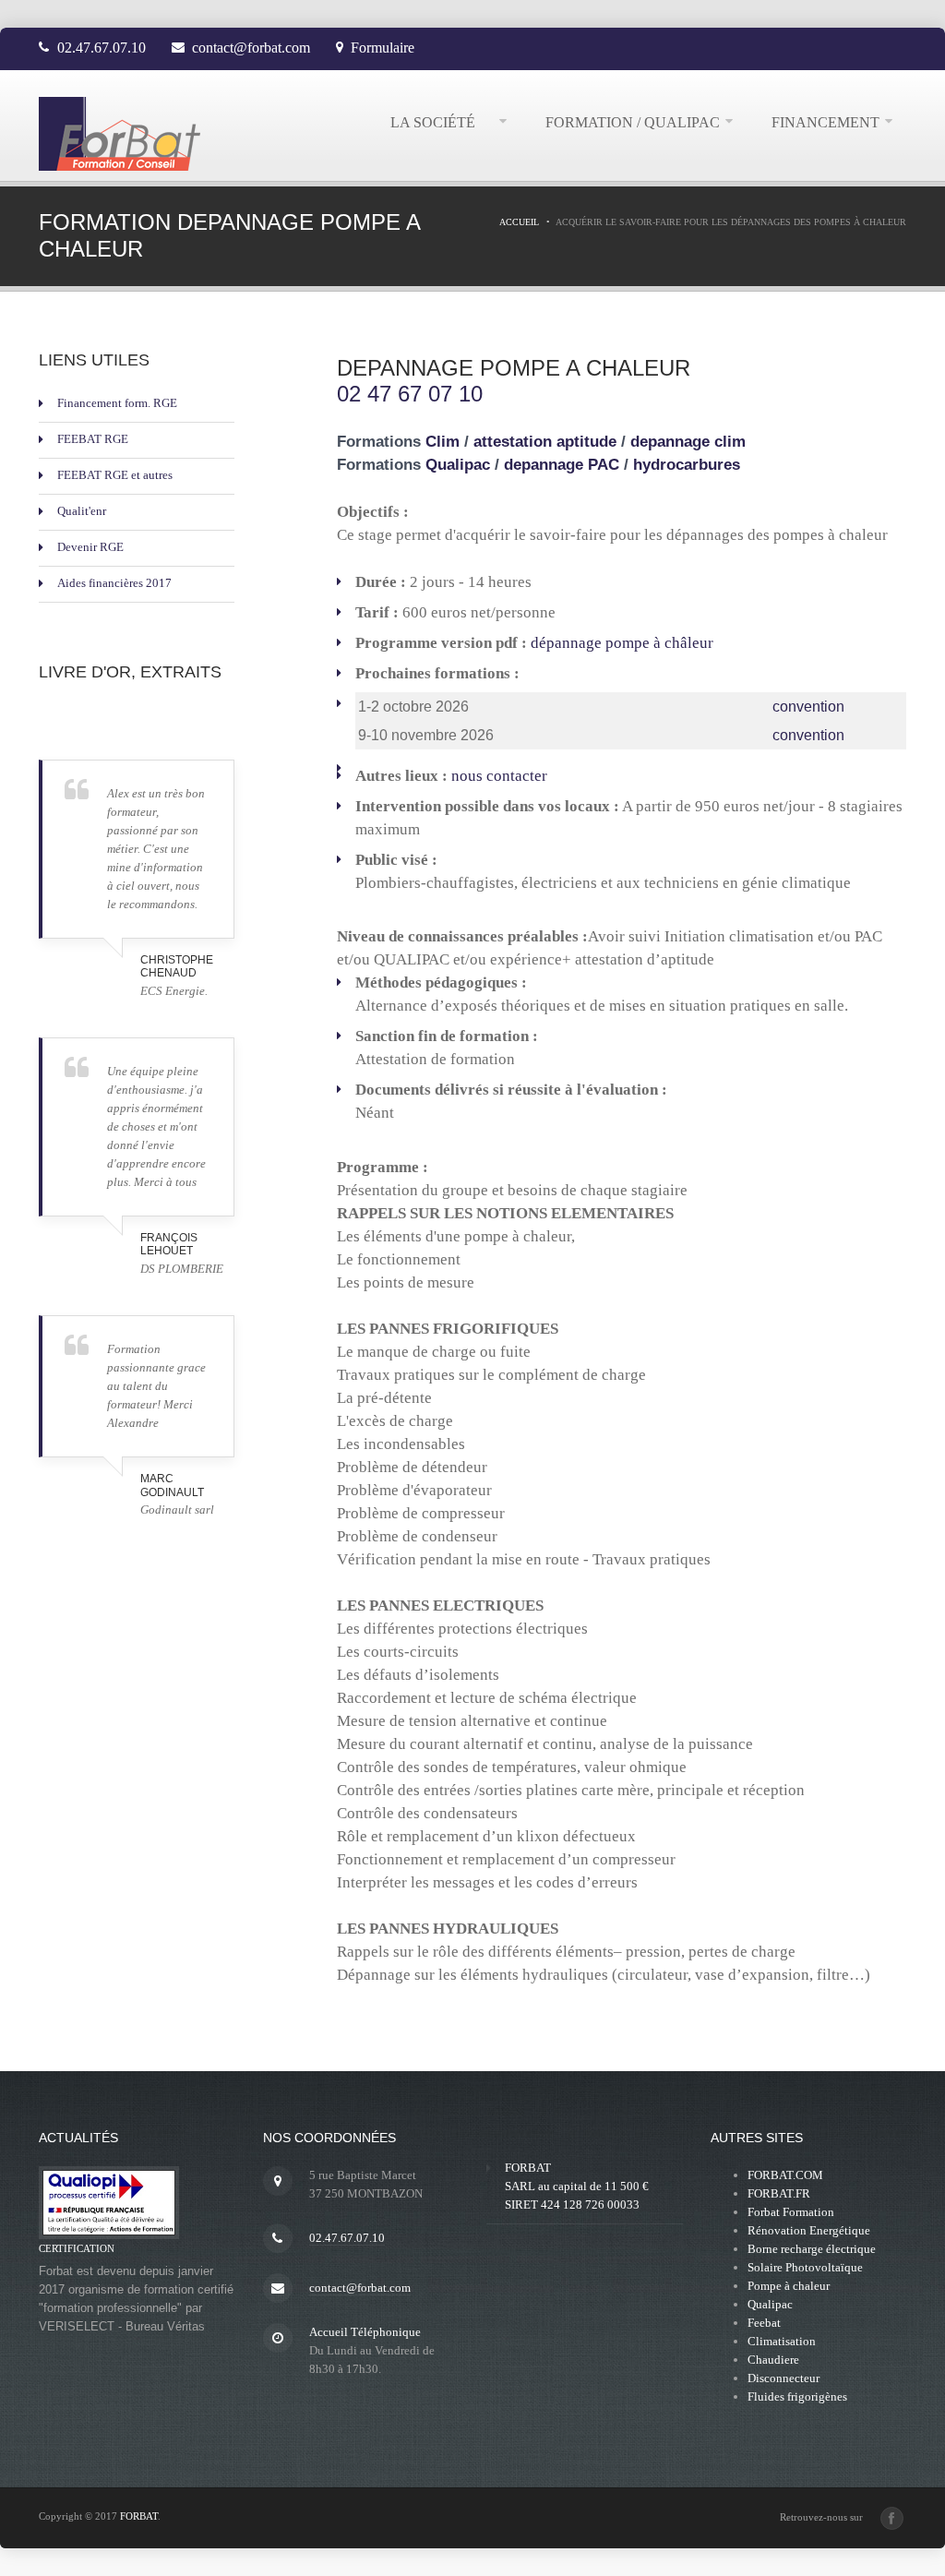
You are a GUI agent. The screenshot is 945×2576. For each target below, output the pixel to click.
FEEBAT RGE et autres (115, 475)
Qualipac (458, 464)
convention (808, 707)
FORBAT (139, 2516)
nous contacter (499, 776)
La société (442, 122)
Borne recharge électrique (812, 2249)
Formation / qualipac (633, 122)
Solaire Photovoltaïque (805, 2267)
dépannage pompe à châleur (622, 643)
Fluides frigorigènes (797, 2396)
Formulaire (383, 48)
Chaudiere (773, 2360)
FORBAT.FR (779, 2193)
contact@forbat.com (251, 48)
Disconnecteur (784, 2378)
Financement (825, 122)
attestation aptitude (547, 441)
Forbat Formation (791, 2212)
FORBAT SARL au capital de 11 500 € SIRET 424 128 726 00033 (577, 2186)
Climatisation (782, 2341)
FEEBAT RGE (93, 439)
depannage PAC (562, 464)
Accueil (519, 222)
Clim (445, 441)
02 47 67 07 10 (410, 394)
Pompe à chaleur (789, 2286)
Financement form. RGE (117, 403)
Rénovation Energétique (809, 2230)
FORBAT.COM (785, 2175)
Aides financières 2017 (114, 583)
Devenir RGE (90, 547)
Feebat (764, 2323)
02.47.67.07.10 (102, 48)
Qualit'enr (82, 511)
